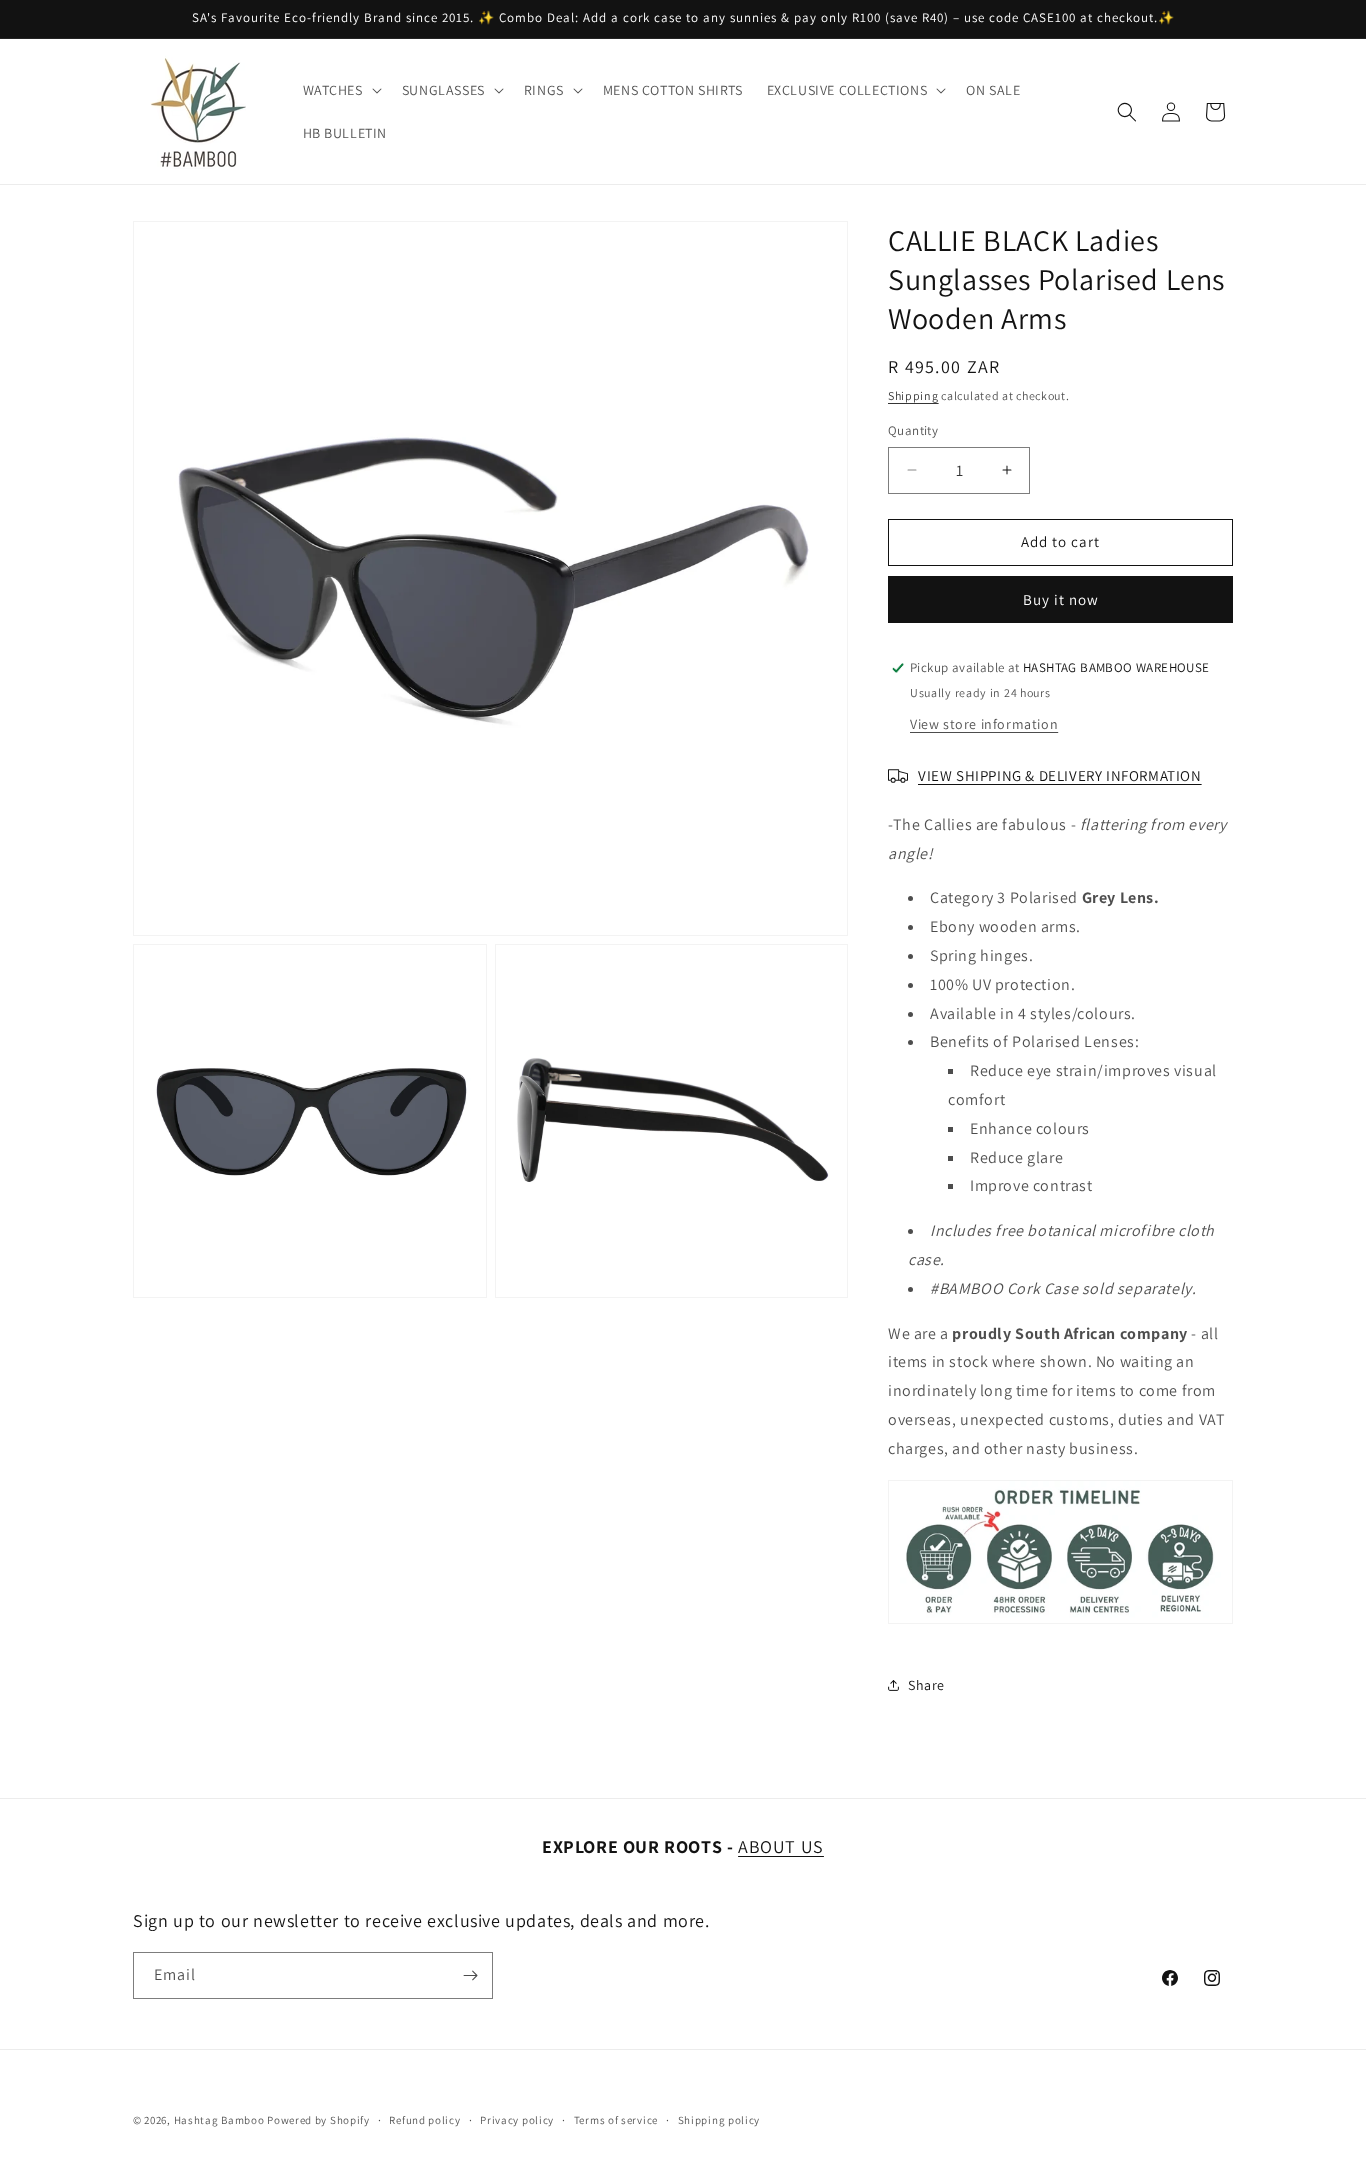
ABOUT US (781, 1846)
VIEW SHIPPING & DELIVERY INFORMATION (1060, 775)
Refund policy (424, 2120)
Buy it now (1061, 599)
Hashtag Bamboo (219, 2120)
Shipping (913, 395)
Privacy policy (517, 2120)
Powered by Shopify (318, 2120)
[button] (340, 90)
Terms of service (616, 2120)
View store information (984, 724)
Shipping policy (719, 2120)
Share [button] (926, 1685)
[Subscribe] (470, 1975)
